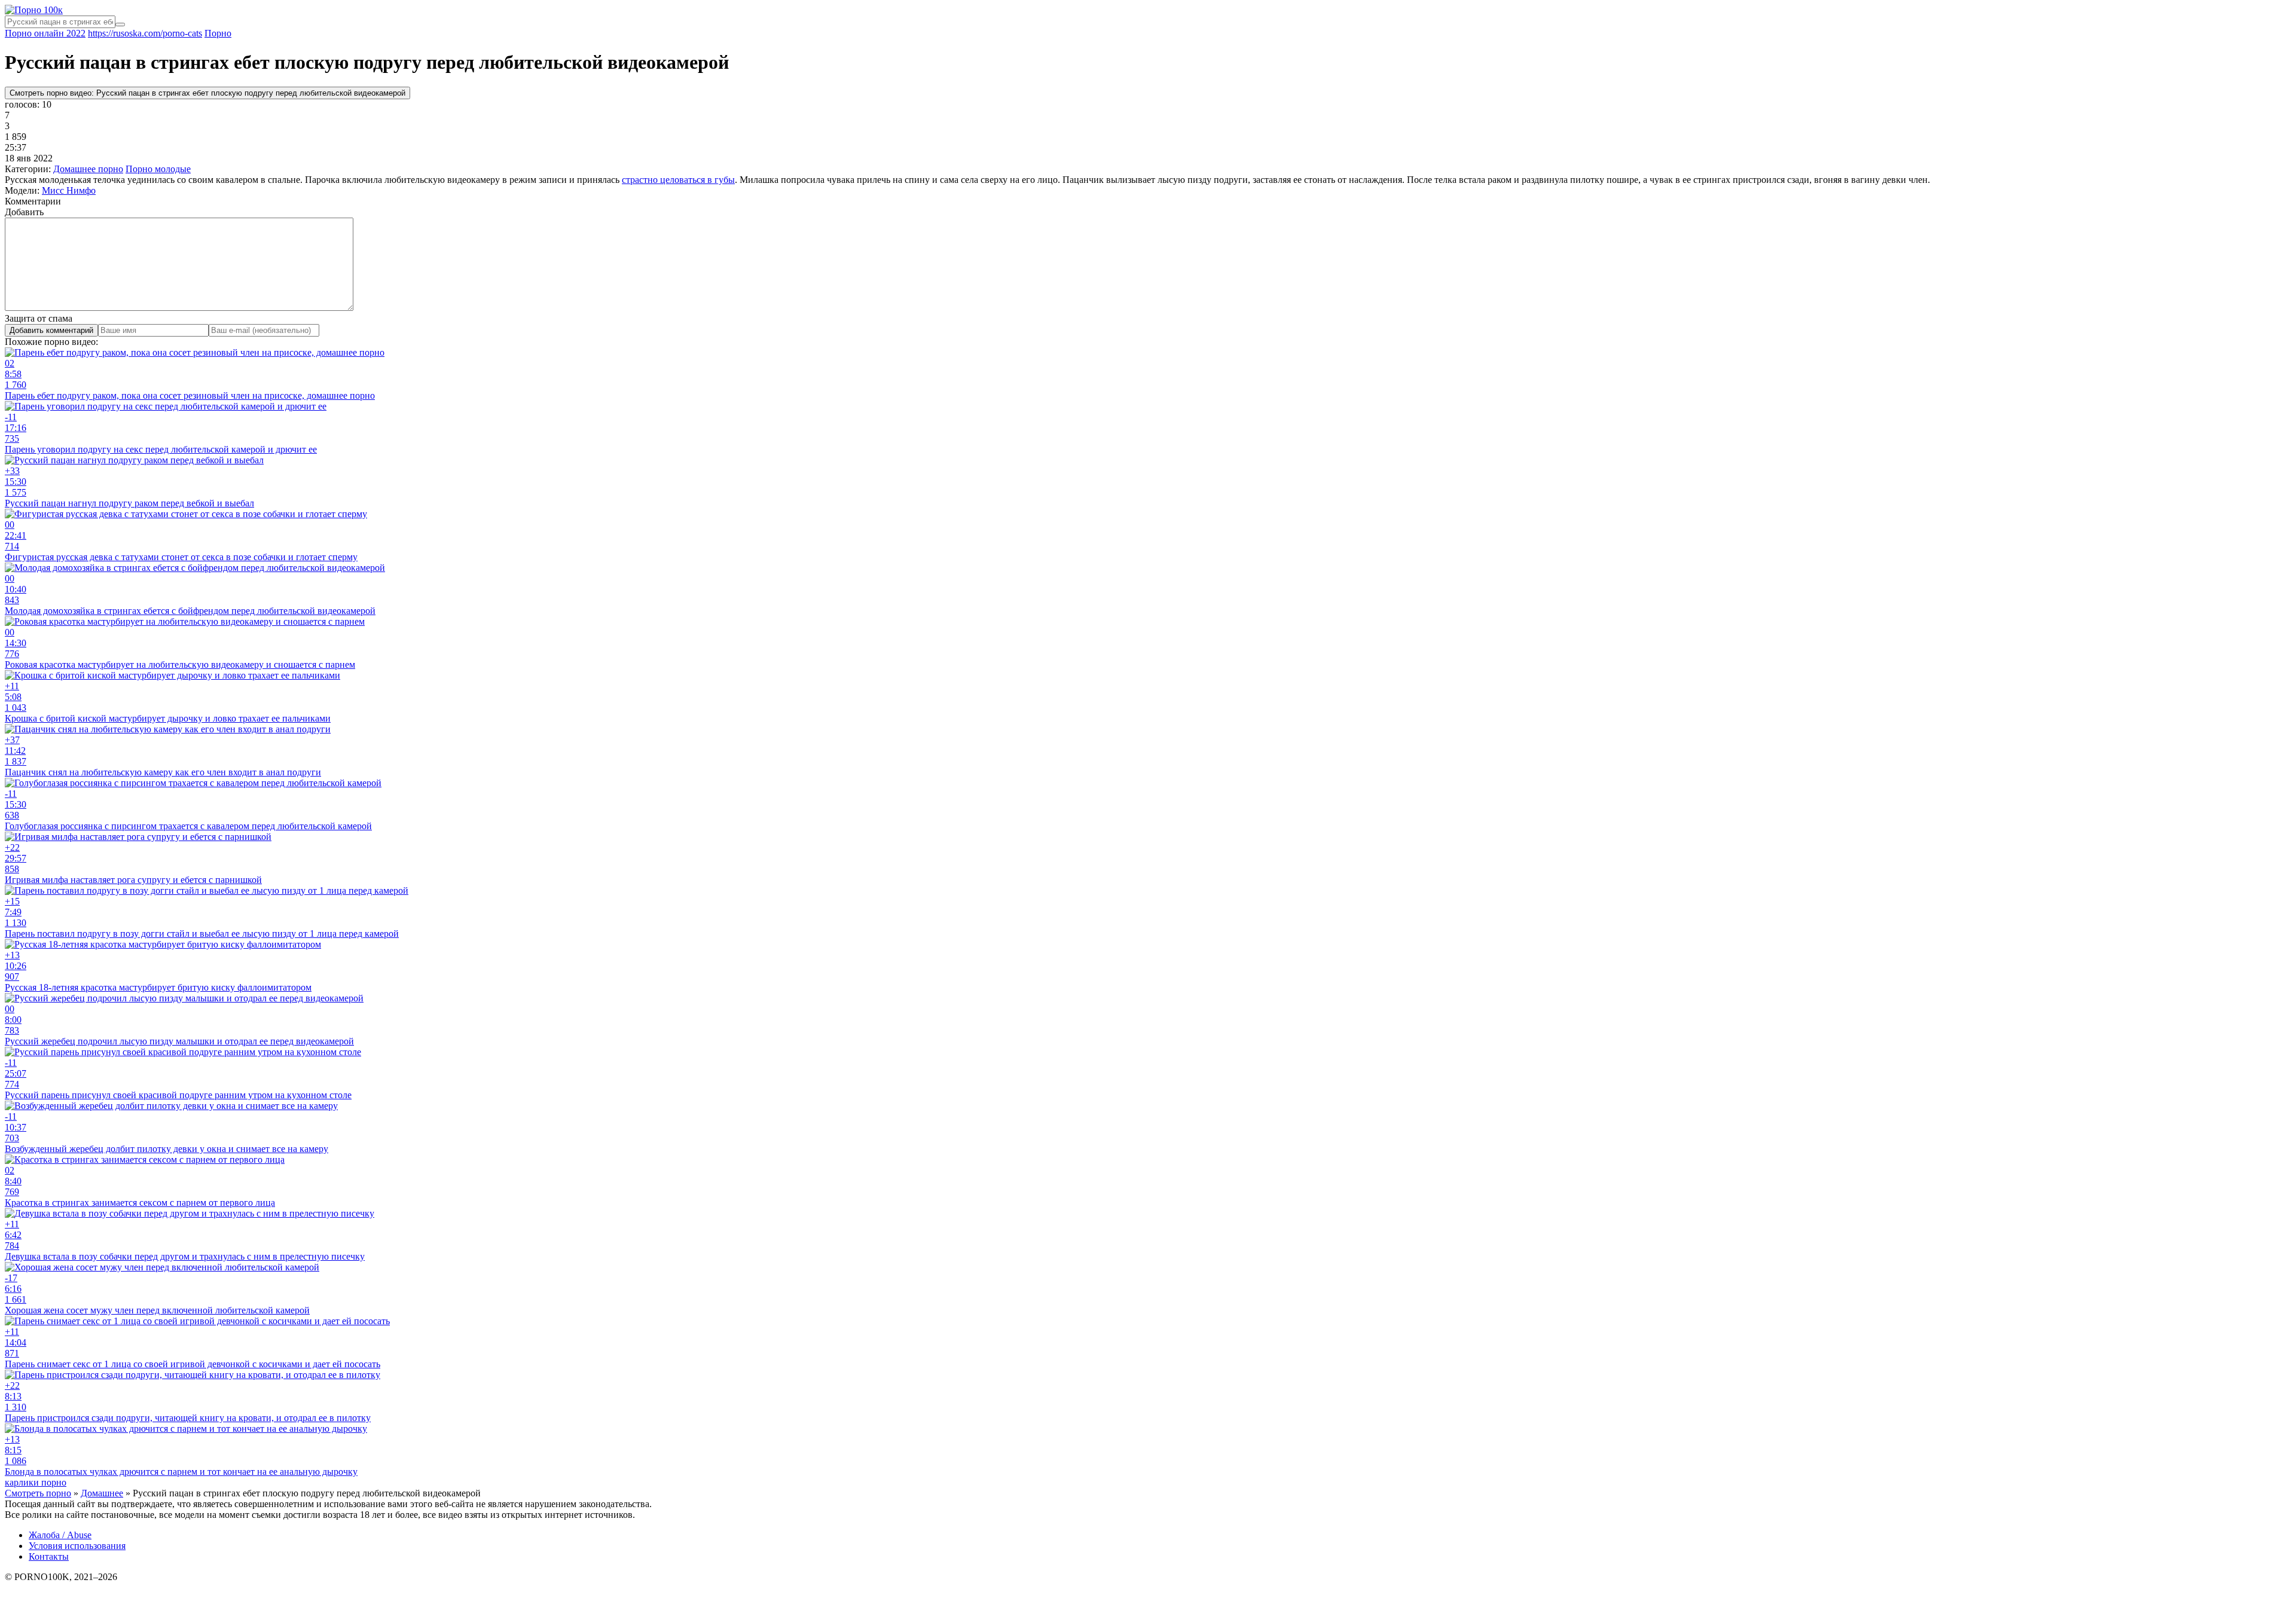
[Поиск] (120, 25)
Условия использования (77, 1546)
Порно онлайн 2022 (45, 33)
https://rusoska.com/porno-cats (145, 33)
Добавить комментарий (51, 330)
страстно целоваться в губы (678, 180)
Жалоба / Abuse (60, 1535)
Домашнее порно (88, 169)
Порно (218, 33)
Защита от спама (39, 318)
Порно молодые (158, 169)
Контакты (49, 1556)
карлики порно (36, 1482)
